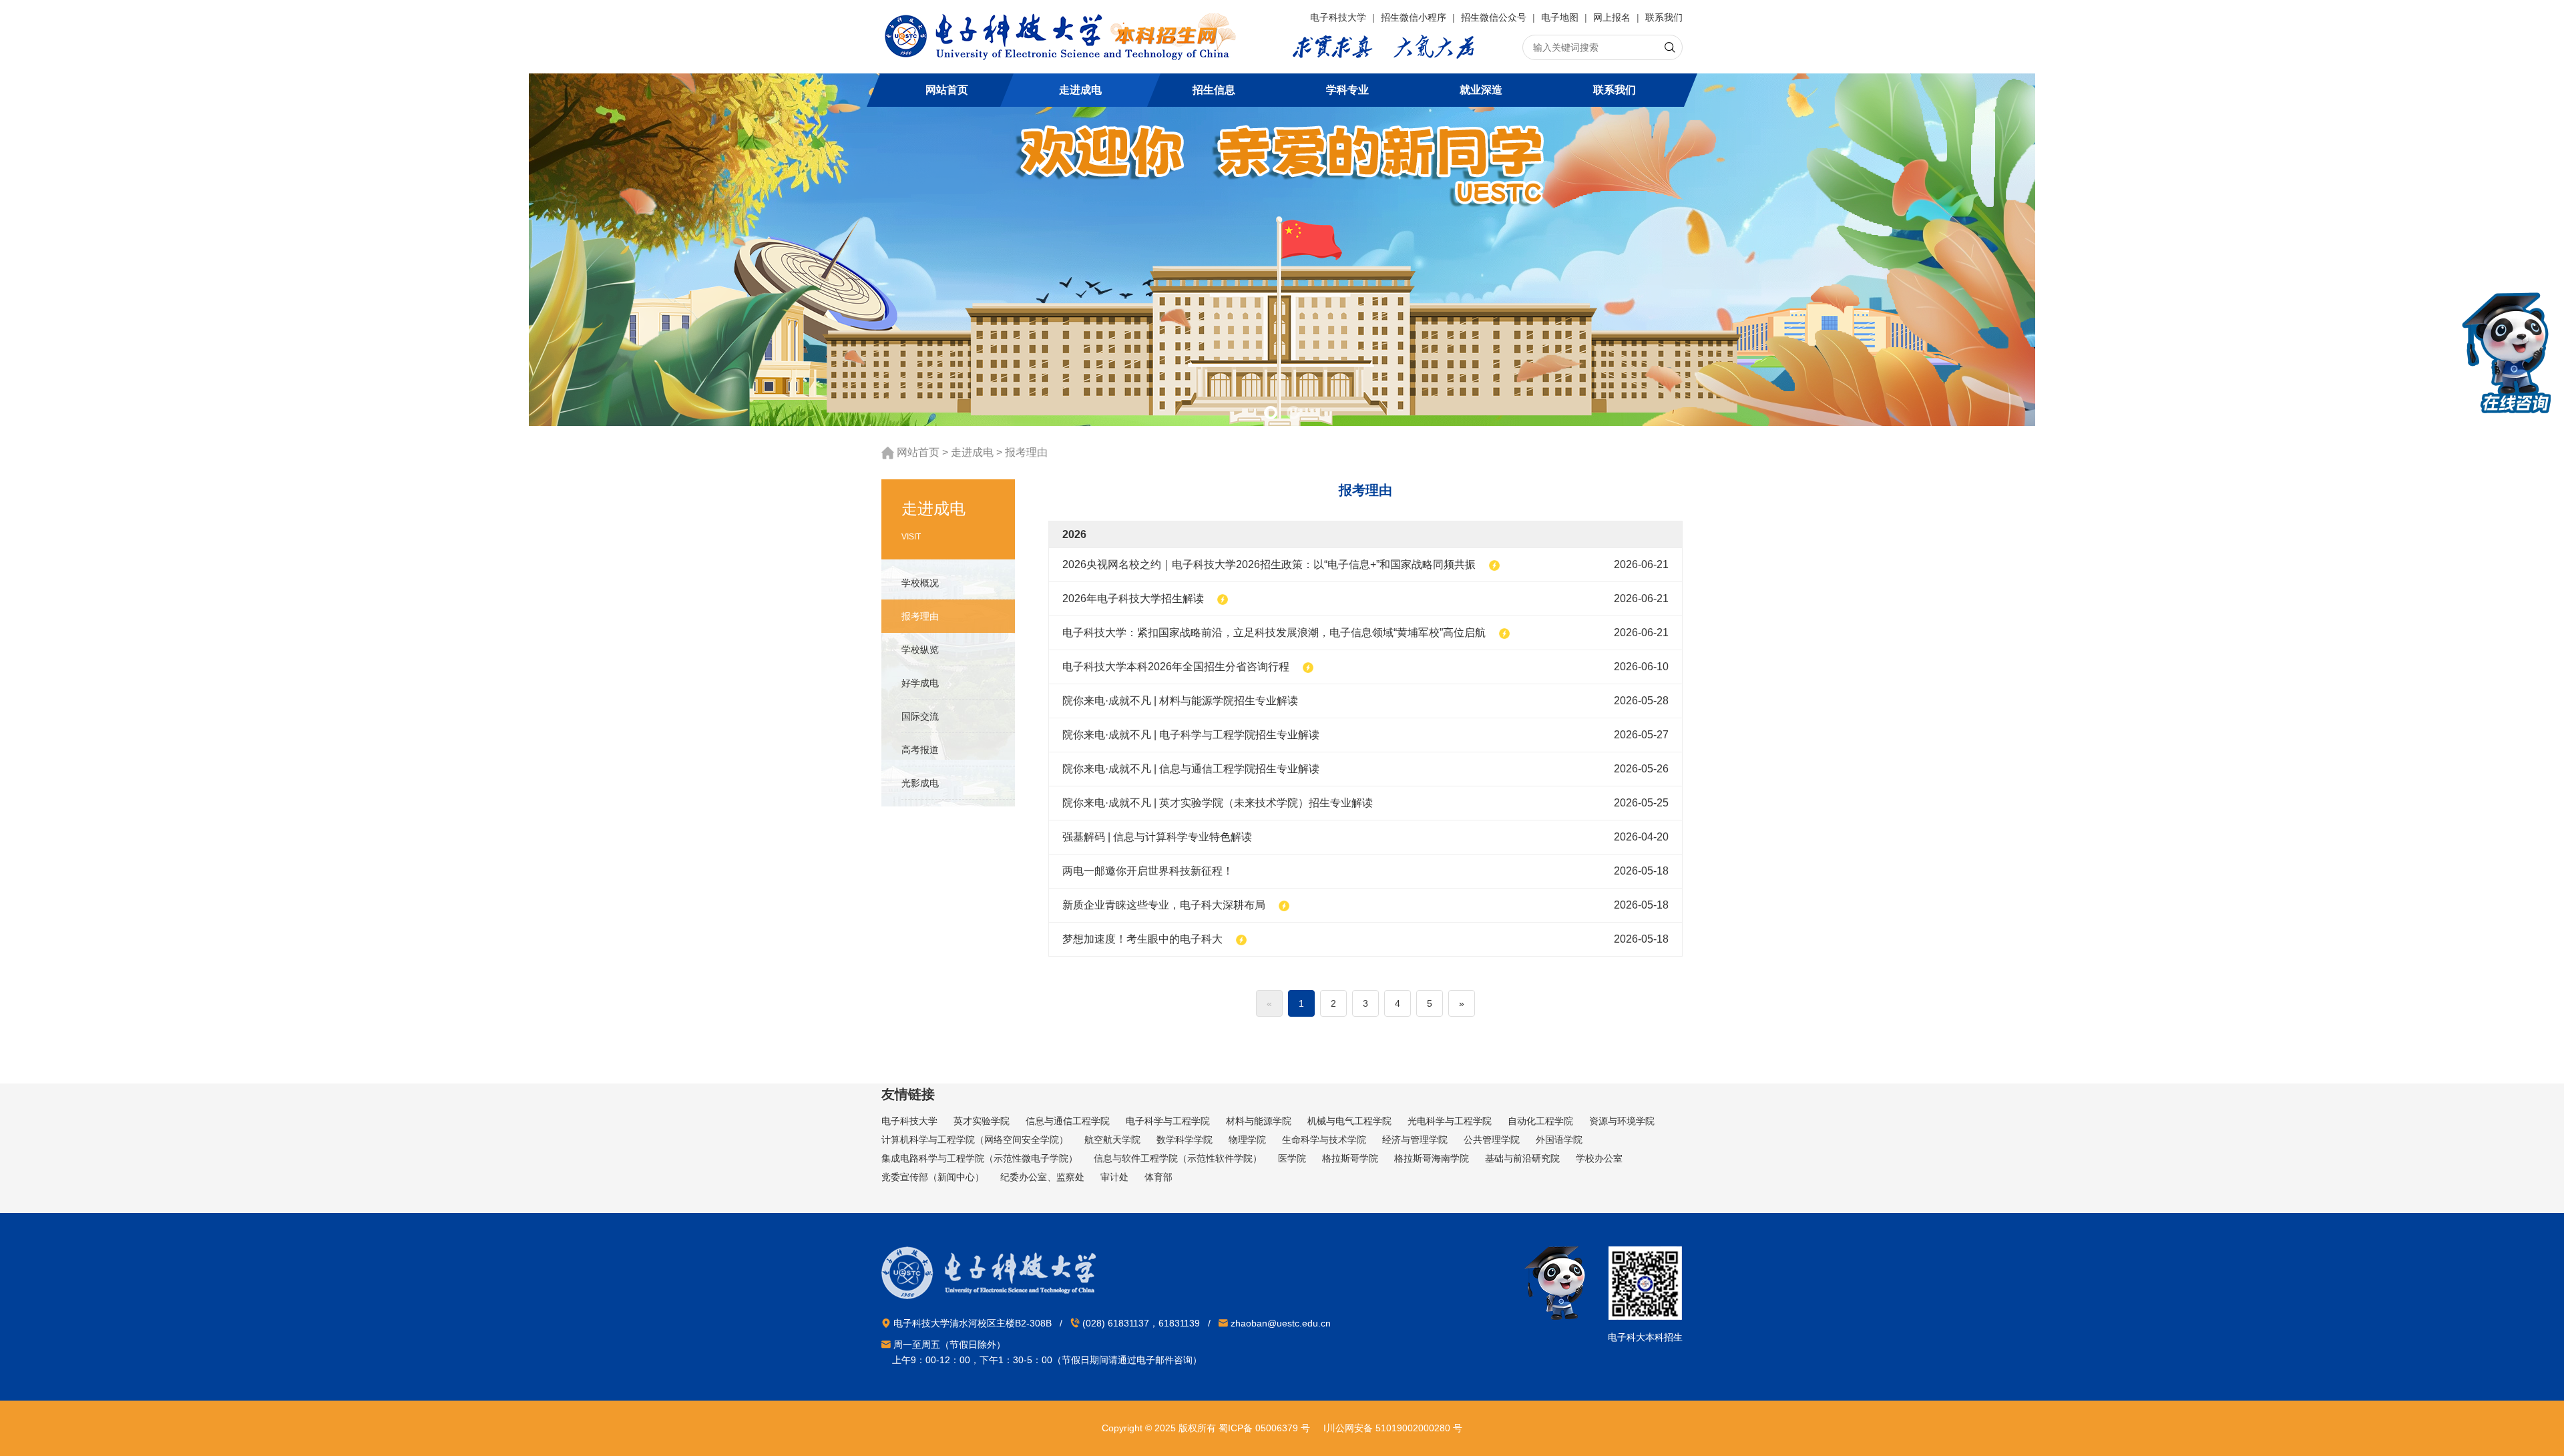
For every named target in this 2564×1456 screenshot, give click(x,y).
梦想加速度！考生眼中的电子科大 (1142, 939)
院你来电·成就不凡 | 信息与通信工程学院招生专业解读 (1191, 769)
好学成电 (920, 683)
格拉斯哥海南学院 (1432, 1158)
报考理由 (1026, 452)
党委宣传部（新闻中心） (933, 1177)
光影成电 (920, 783)
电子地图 (1561, 17)
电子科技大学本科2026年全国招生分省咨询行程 (1176, 667)
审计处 (1114, 1177)
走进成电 (1080, 90)
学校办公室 (1599, 1158)
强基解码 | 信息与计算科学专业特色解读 (1157, 837)
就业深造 (1481, 90)
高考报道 (920, 750)
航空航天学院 (1112, 1140)
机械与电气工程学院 (1349, 1121)
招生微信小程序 (1415, 17)
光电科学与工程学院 (1450, 1121)
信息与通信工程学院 (1068, 1121)
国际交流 (920, 716)
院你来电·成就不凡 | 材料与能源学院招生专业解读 (1180, 701)
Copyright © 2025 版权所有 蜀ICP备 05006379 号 (1206, 1428)
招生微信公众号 (1495, 17)
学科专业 (1347, 90)
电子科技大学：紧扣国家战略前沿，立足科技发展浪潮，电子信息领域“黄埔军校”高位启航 (1274, 633)
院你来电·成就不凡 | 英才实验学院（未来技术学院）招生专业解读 (1218, 803)
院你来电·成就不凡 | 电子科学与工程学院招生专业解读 (1191, 735)
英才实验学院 (982, 1121)
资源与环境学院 (1622, 1121)
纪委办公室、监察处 (1042, 1177)
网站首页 (947, 90)
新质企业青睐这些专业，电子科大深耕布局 (1164, 905)
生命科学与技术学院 (1324, 1140)
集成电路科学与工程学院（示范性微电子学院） (980, 1158)
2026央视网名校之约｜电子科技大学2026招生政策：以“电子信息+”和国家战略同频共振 (1269, 564)
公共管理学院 (1492, 1140)
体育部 (1158, 1177)
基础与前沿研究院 (1522, 1158)
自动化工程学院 (1540, 1121)
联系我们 (1664, 17)
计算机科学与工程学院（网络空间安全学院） (975, 1140)
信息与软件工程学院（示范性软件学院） (1178, 1158)
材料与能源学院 (1259, 1121)
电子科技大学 (1339, 17)
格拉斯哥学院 (1350, 1158)
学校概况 (920, 583)
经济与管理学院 (1415, 1140)
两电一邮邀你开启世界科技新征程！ (1148, 871)
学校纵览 (920, 650)
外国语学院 (1559, 1140)
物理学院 (1247, 1140)
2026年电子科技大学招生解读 (1133, 598)
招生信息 (1214, 90)
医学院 (1292, 1158)
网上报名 (1613, 17)
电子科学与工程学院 (1168, 1121)
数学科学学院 (1185, 1140)
